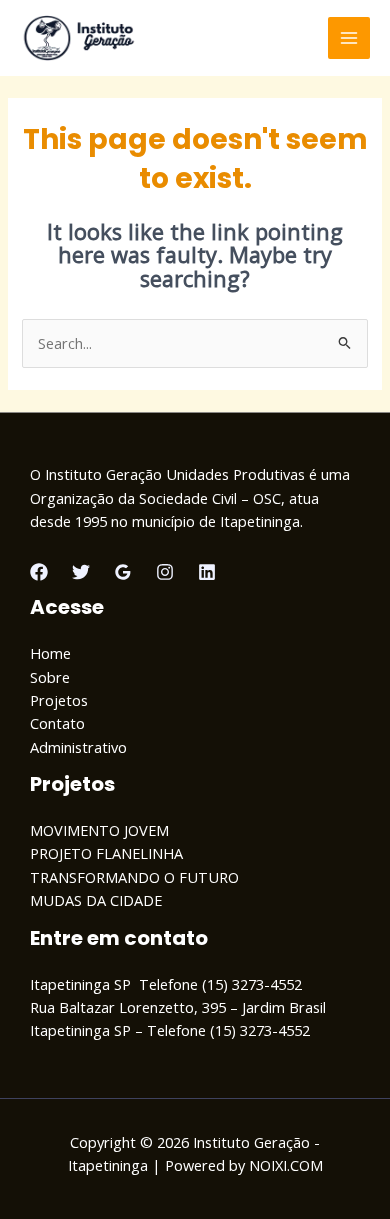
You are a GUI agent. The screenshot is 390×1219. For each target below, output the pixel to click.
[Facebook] (39, 572)
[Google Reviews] (123, 572)
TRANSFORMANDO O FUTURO (134, 877)
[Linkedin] (207, 572)
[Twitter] (81, 572)
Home (50, 653)
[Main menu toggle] (349, 38)
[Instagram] (165, 572)
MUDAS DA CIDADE (96, 900)
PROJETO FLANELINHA (106, 853)
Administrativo (78, 747)
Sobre (50, 677)
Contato (57, 723)
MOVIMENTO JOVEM (99, 830)
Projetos (59, 700)
